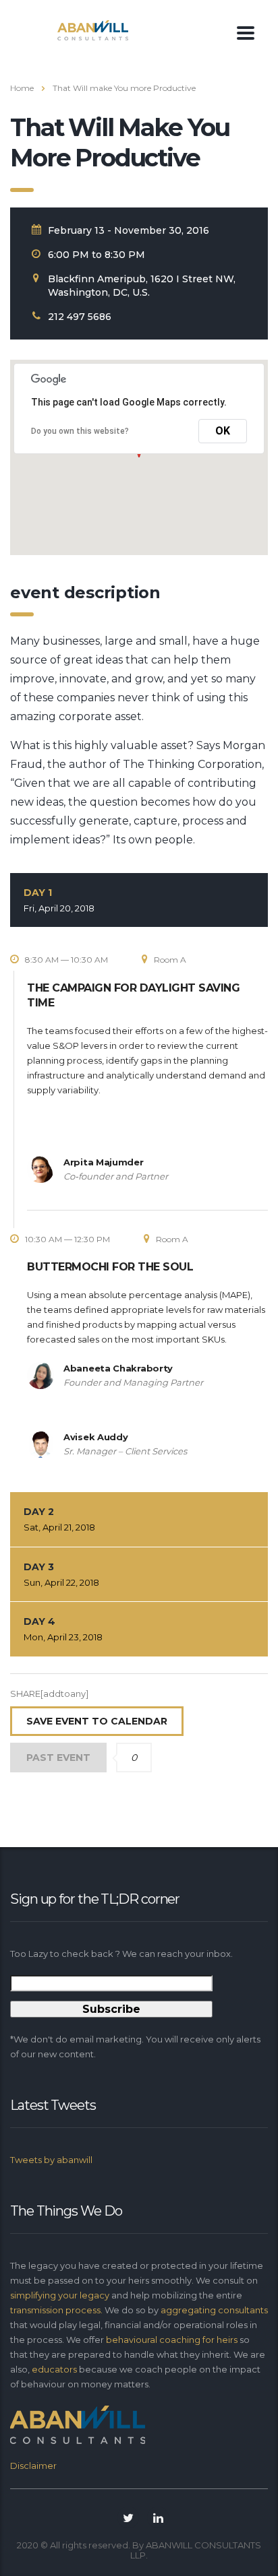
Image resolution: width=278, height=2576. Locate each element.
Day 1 (59, 900)
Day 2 (59, 1519)
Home (22, 88)
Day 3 (61, 1574)
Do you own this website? (80, 431)
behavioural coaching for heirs (173, 2340)
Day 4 (63, 1629)
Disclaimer (33, 2466)
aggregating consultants (214, 2310)
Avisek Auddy (95, 1437)
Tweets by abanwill (51, 2160)
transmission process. (56, 2310)
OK (223, 431)
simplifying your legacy (61, 2295)
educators (55, 2369)
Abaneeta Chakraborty (118, 1368)
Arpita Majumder (104, 1162)
